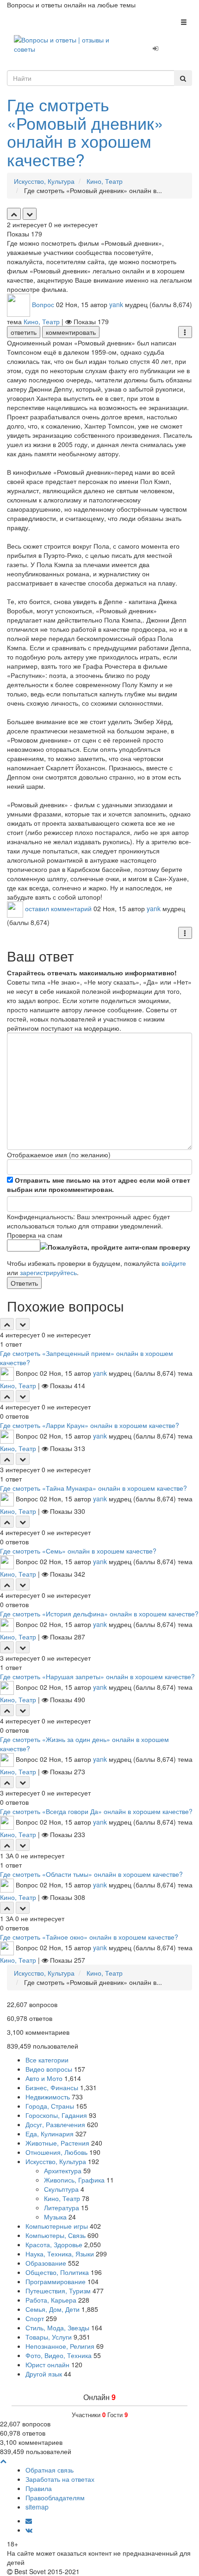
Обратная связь (50, 2470)
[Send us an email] (29, 2521)
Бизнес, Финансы (52, 2087)
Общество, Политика (57, 2272)
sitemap (37, 2507)
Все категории (47, 2060)
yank (116, 304)
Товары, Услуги (49, 2337)
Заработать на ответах (60, 2479)
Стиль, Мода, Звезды (57, 2328)
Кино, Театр (42, 321)
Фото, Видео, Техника (59, 2355)
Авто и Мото (44, 2078)
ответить (24, 332)
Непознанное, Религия (60, 2346)
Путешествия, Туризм (58, 2291)
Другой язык (44, 2374)
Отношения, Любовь (56, 2152)
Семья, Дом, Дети (53, 2309)
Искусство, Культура (56, 2161)
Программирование (56, 2281)
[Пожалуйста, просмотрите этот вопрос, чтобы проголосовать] (7, 1324)
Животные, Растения (57, 2143)
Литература (62, 2207)
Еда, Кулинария (50, 2134)
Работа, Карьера (51, 2300)
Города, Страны (50, 2106)
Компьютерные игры (57, 2226)
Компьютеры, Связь (56, 2235)
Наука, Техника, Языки (60, 2254)
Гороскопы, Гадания (56, 2115)
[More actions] (185, 332)
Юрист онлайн (47, 2364)
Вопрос (43, 304)
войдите (174, 1263)
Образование (46, 2263)
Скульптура (61, 2189)
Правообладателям (55, 2497)
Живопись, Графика (74, 2180)
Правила (39, 2488)
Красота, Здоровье (54, 2244)
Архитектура (63, 2171)
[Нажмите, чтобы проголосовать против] (30, 214)
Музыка (55, 2217)
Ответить (24, 1283)
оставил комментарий (58, 909)
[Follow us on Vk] (29, 2530)
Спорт (35, 2318)
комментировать (71, 332)
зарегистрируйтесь (48, 1272)
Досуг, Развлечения (55, 2124)
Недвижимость (48, 2097)
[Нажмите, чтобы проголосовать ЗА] (14, 214)
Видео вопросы (49, 2069)
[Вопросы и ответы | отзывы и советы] (69, 43)
